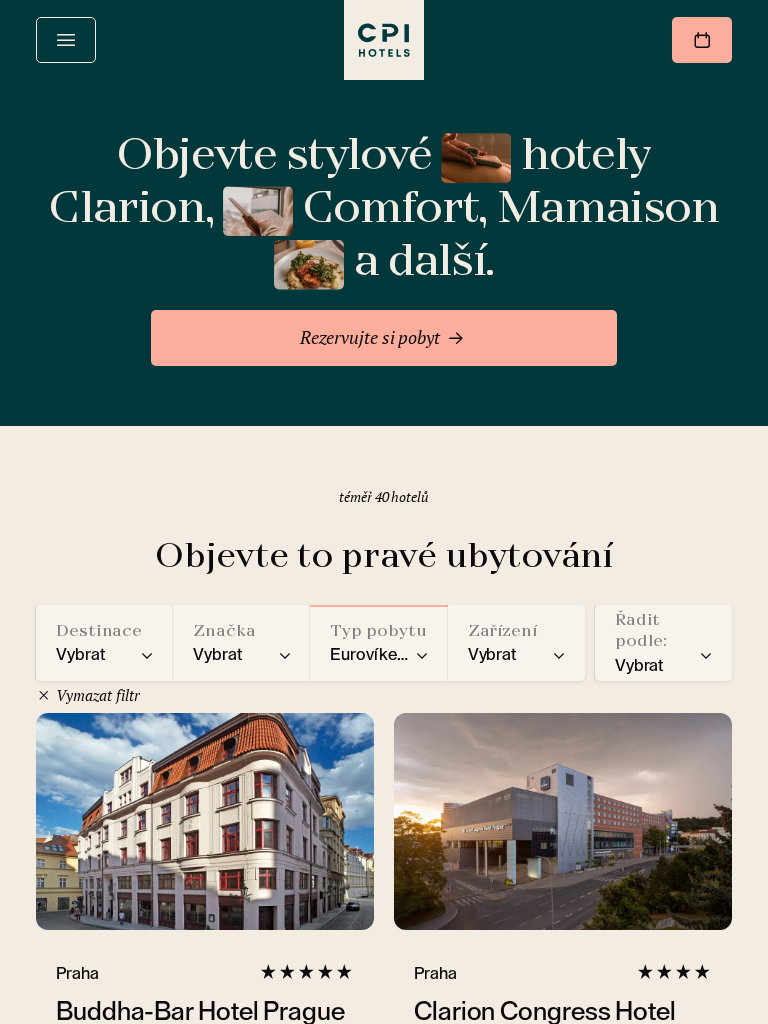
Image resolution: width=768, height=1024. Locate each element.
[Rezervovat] (702, 40)
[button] (104, 643)
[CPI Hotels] (384, 40)
